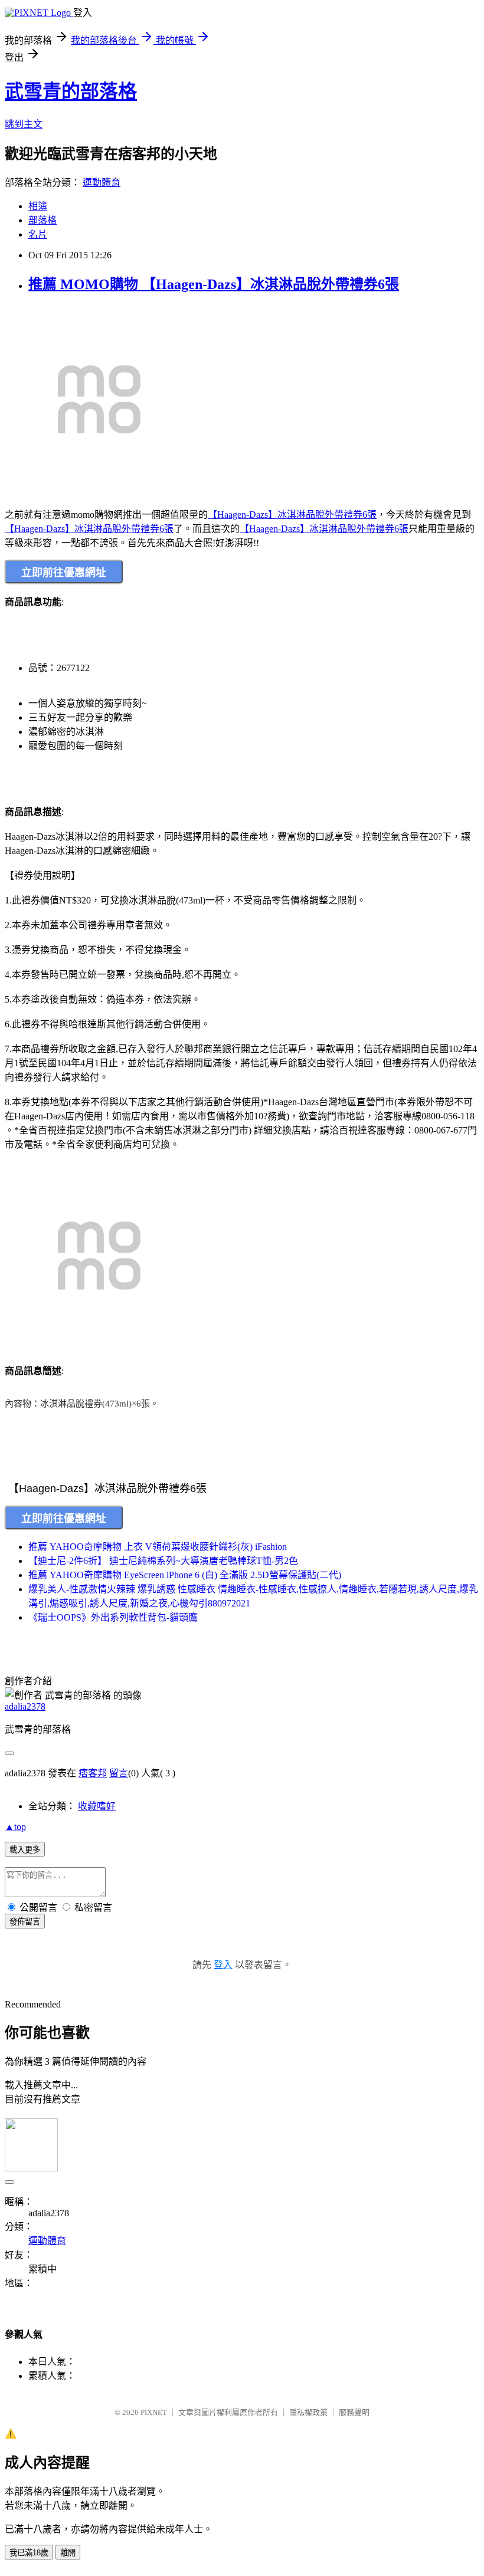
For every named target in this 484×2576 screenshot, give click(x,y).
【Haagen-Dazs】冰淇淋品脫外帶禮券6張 (292, 515)
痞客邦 (93, 1773)
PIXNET (154, 2412)
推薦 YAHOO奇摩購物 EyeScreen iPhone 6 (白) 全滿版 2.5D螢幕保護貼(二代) (185, 1575)
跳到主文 (24, 124)
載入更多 (25, 1850)
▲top (15, 1827)
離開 (68, 2553)
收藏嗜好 (97, 1806)
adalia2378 (25, 1706)
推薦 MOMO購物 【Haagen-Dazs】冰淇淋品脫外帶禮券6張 (214, 284)
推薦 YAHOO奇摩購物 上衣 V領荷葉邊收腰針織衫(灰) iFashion (158, 1547)
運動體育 (102, 183)
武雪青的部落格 (71, 91)
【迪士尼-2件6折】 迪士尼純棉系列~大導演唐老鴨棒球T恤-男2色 (163, 1561)
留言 (119, 1773)
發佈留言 (25, 1922)
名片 (38, 234)
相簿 (38, 206)
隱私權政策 (308, 2412)
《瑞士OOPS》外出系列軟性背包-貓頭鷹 (113, 1617)
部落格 (42, 220)
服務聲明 (354, 2412)
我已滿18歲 (29, 2553)
